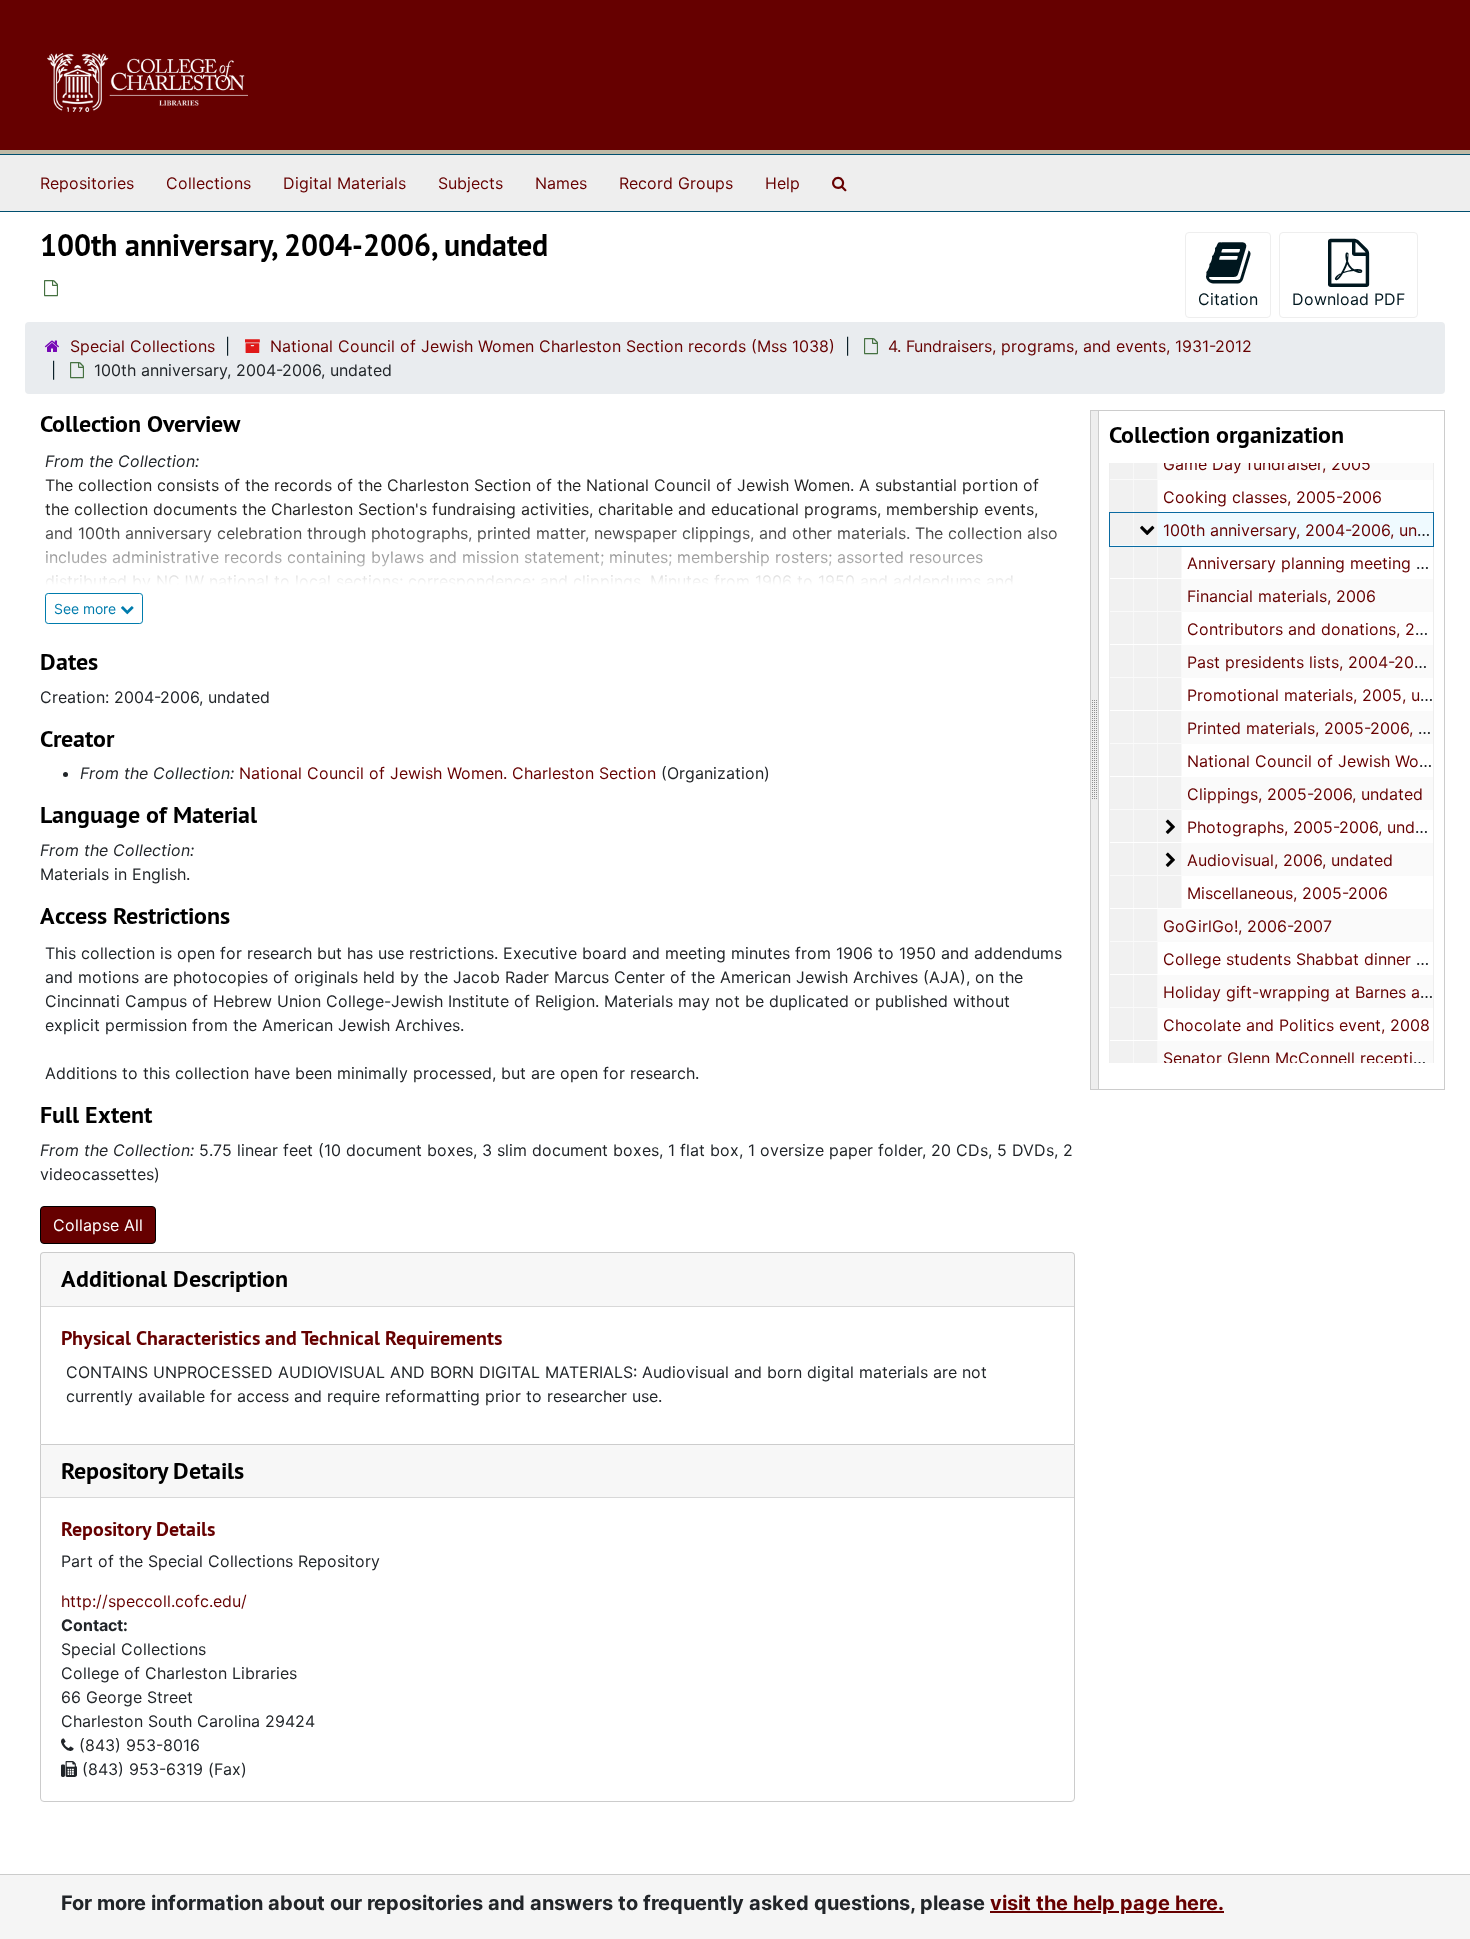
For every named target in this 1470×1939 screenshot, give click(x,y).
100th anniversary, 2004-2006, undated (1312, 530)
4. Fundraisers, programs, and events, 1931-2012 (1070, 346)
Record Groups (676, 183)
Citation (1228, 299)
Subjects (470, 183)
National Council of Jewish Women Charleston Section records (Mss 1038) (552, 346)
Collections (208, 183)
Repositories (87, 183)
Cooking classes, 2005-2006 (1272, 497)
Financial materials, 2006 (1281, 596)
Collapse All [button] (98, 1225)
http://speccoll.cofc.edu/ (154, 1601)
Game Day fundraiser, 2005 (1267, 464)
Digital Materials (344, 183)
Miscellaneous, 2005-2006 (1287, 893)
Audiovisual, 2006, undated (1290, 860)
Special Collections (142, 346)
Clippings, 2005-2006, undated (1305, 794)
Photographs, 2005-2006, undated (1318, 827)
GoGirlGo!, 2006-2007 (1247, 926)
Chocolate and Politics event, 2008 (1296, 1025)
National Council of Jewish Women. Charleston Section (447, 773)
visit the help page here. (1107, 1903)
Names (561, 183)
